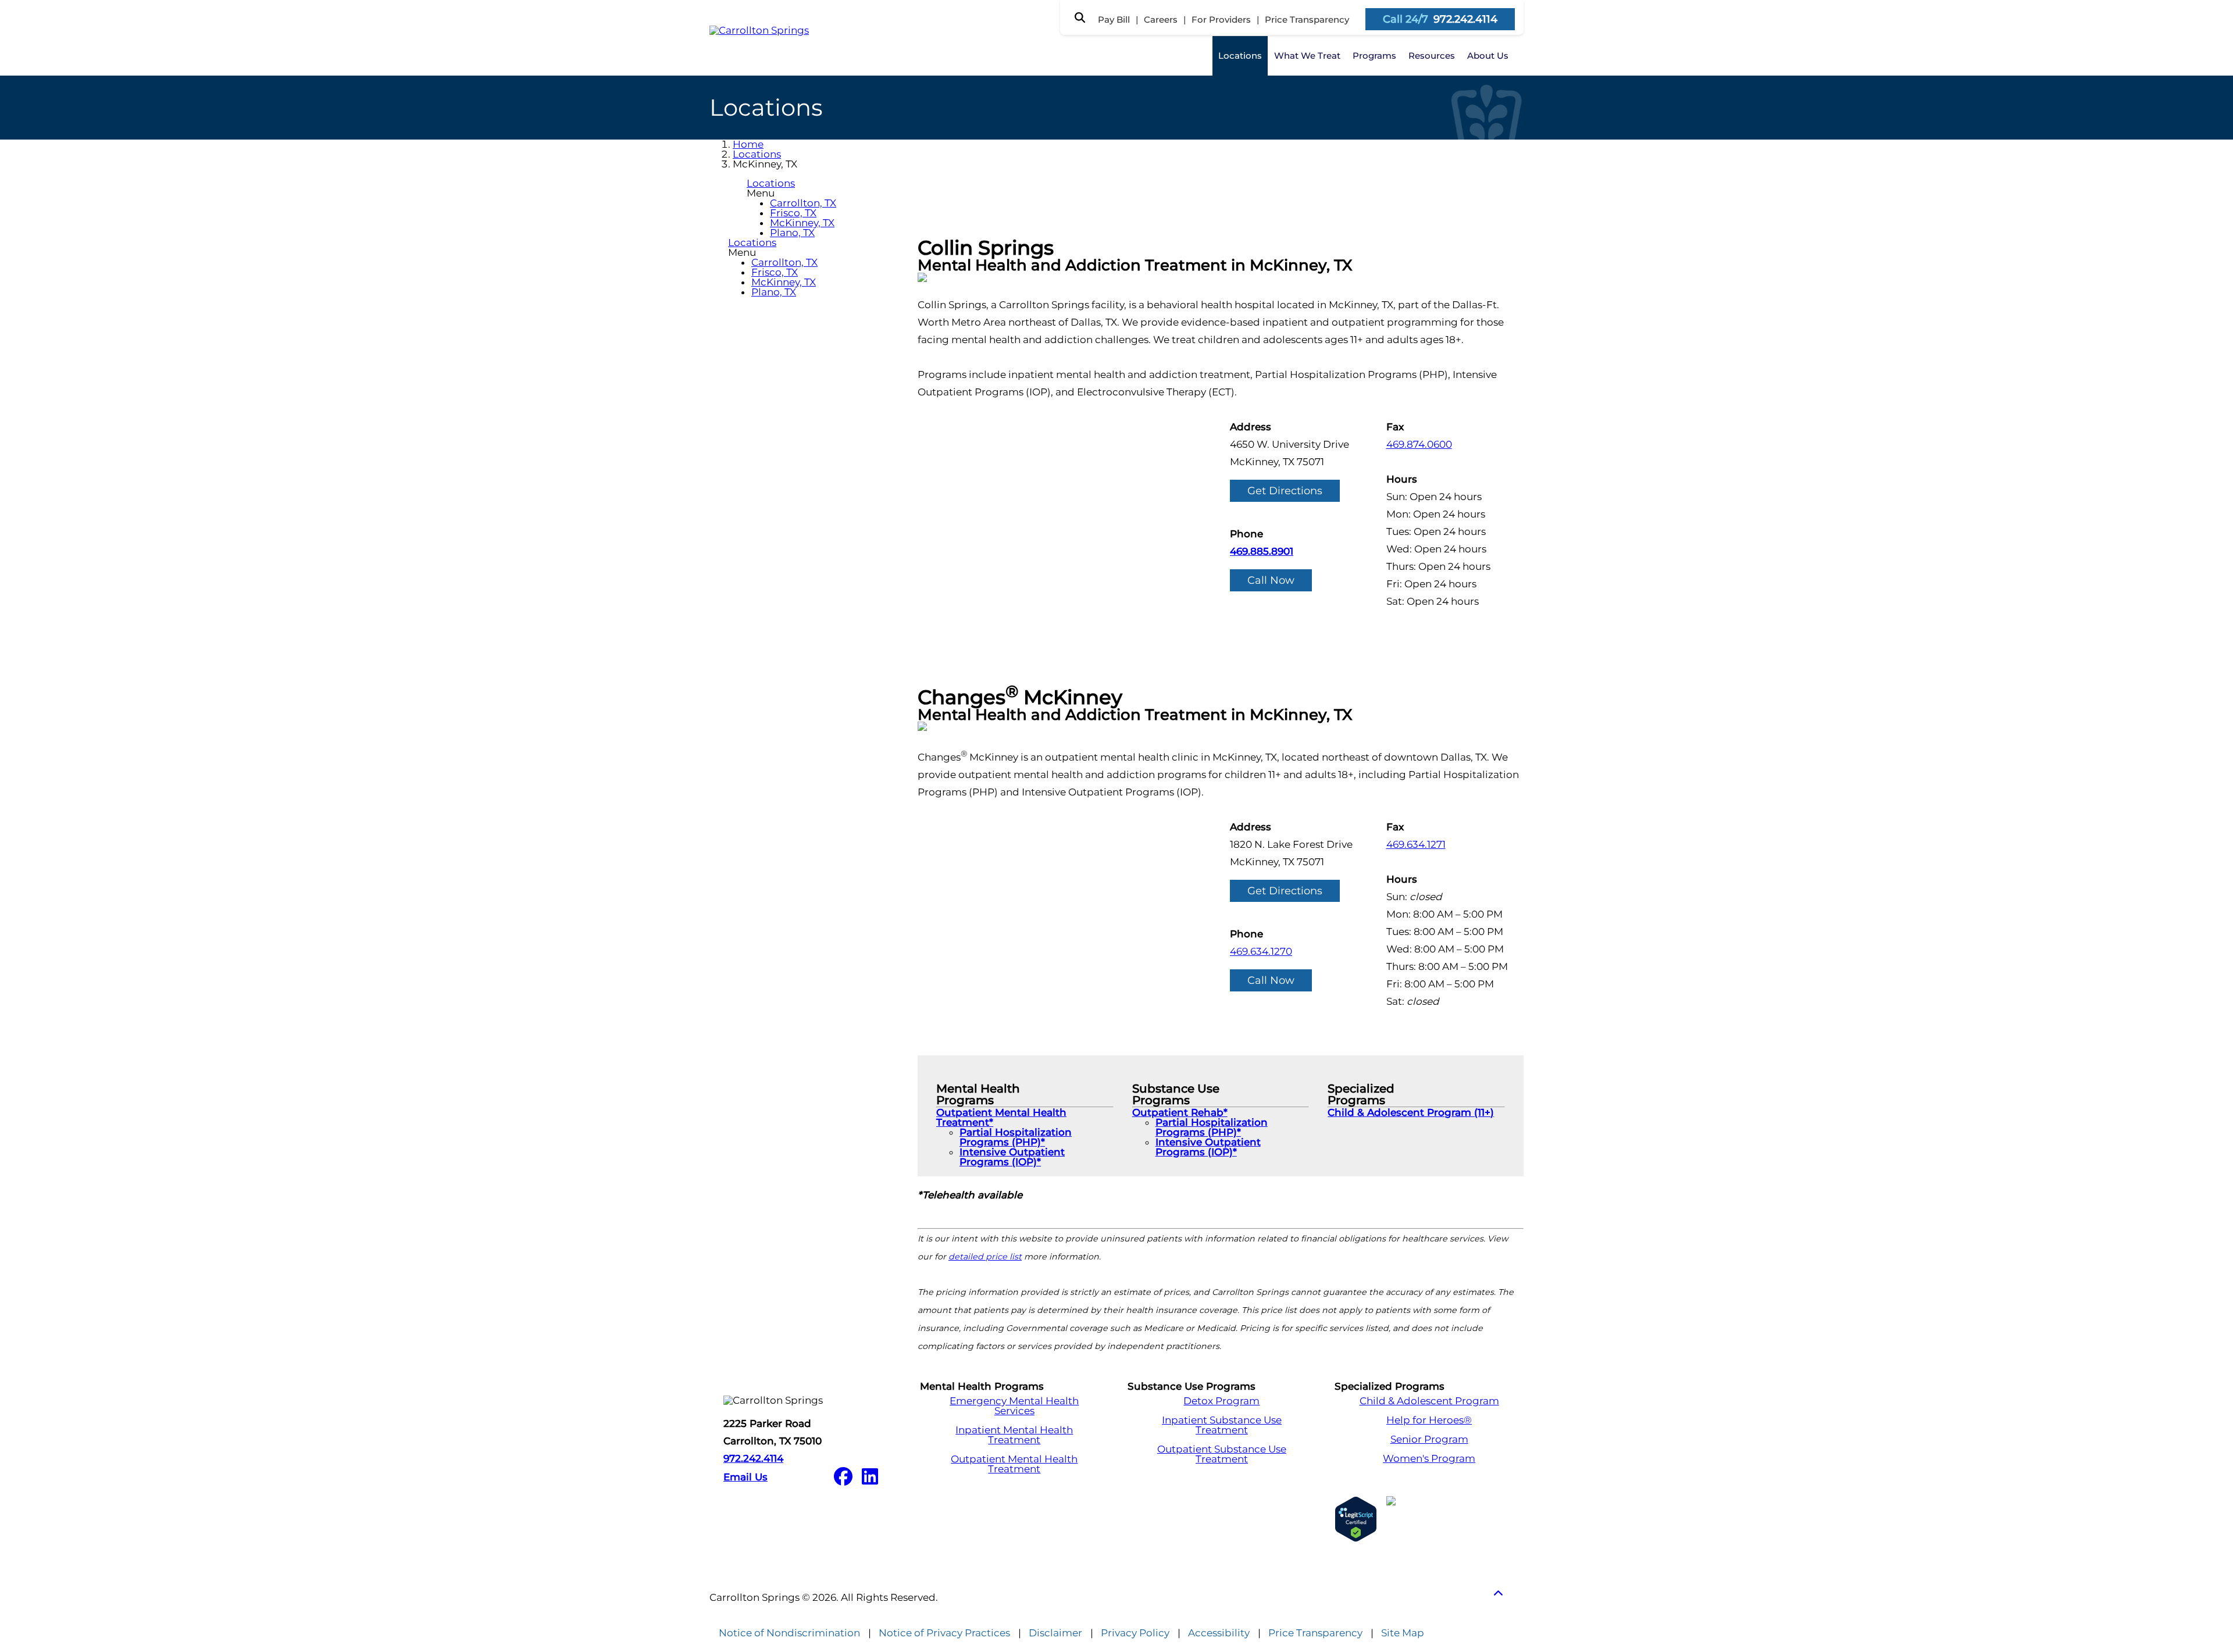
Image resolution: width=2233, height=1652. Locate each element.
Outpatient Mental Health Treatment (1014, 1464)
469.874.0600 (1419, 444)
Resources (1432, 56)
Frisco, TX (793, 213)
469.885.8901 (1262, 551)
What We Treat (1307, 56)
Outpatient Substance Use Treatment (1222, 1454)
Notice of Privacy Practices (944, 1633)
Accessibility (1219, 1633)
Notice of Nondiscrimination (789, 1633)
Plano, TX (792, 233)
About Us (1488, 56)
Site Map (1403, 1633)
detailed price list (985, 1257)
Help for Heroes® (1429, 1420)
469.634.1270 (1261, 951)
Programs (1374, 56)
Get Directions (1285, 491)
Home (748, 144)
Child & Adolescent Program (1429, 1401)
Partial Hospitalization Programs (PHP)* (1016, 1137)
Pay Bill (1114, 19)
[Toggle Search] (1080, 17)
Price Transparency (1307, 19)
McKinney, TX (802, 223)
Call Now (1271, 580)
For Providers (1221, 19)
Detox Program (1221, 1401)
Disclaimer (1055, 1633)
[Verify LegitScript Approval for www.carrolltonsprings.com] (1356, 1519)
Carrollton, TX (803, 203)
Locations (1240, 56)
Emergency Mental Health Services (1014, 1406)
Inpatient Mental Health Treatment (1014, 1435)
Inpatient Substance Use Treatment (1222, 1425)
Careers (1161, 19)
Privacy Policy (1135, 1633)
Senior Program (1429, 1439)
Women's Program (1429, 1459)
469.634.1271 (1416, 844)
